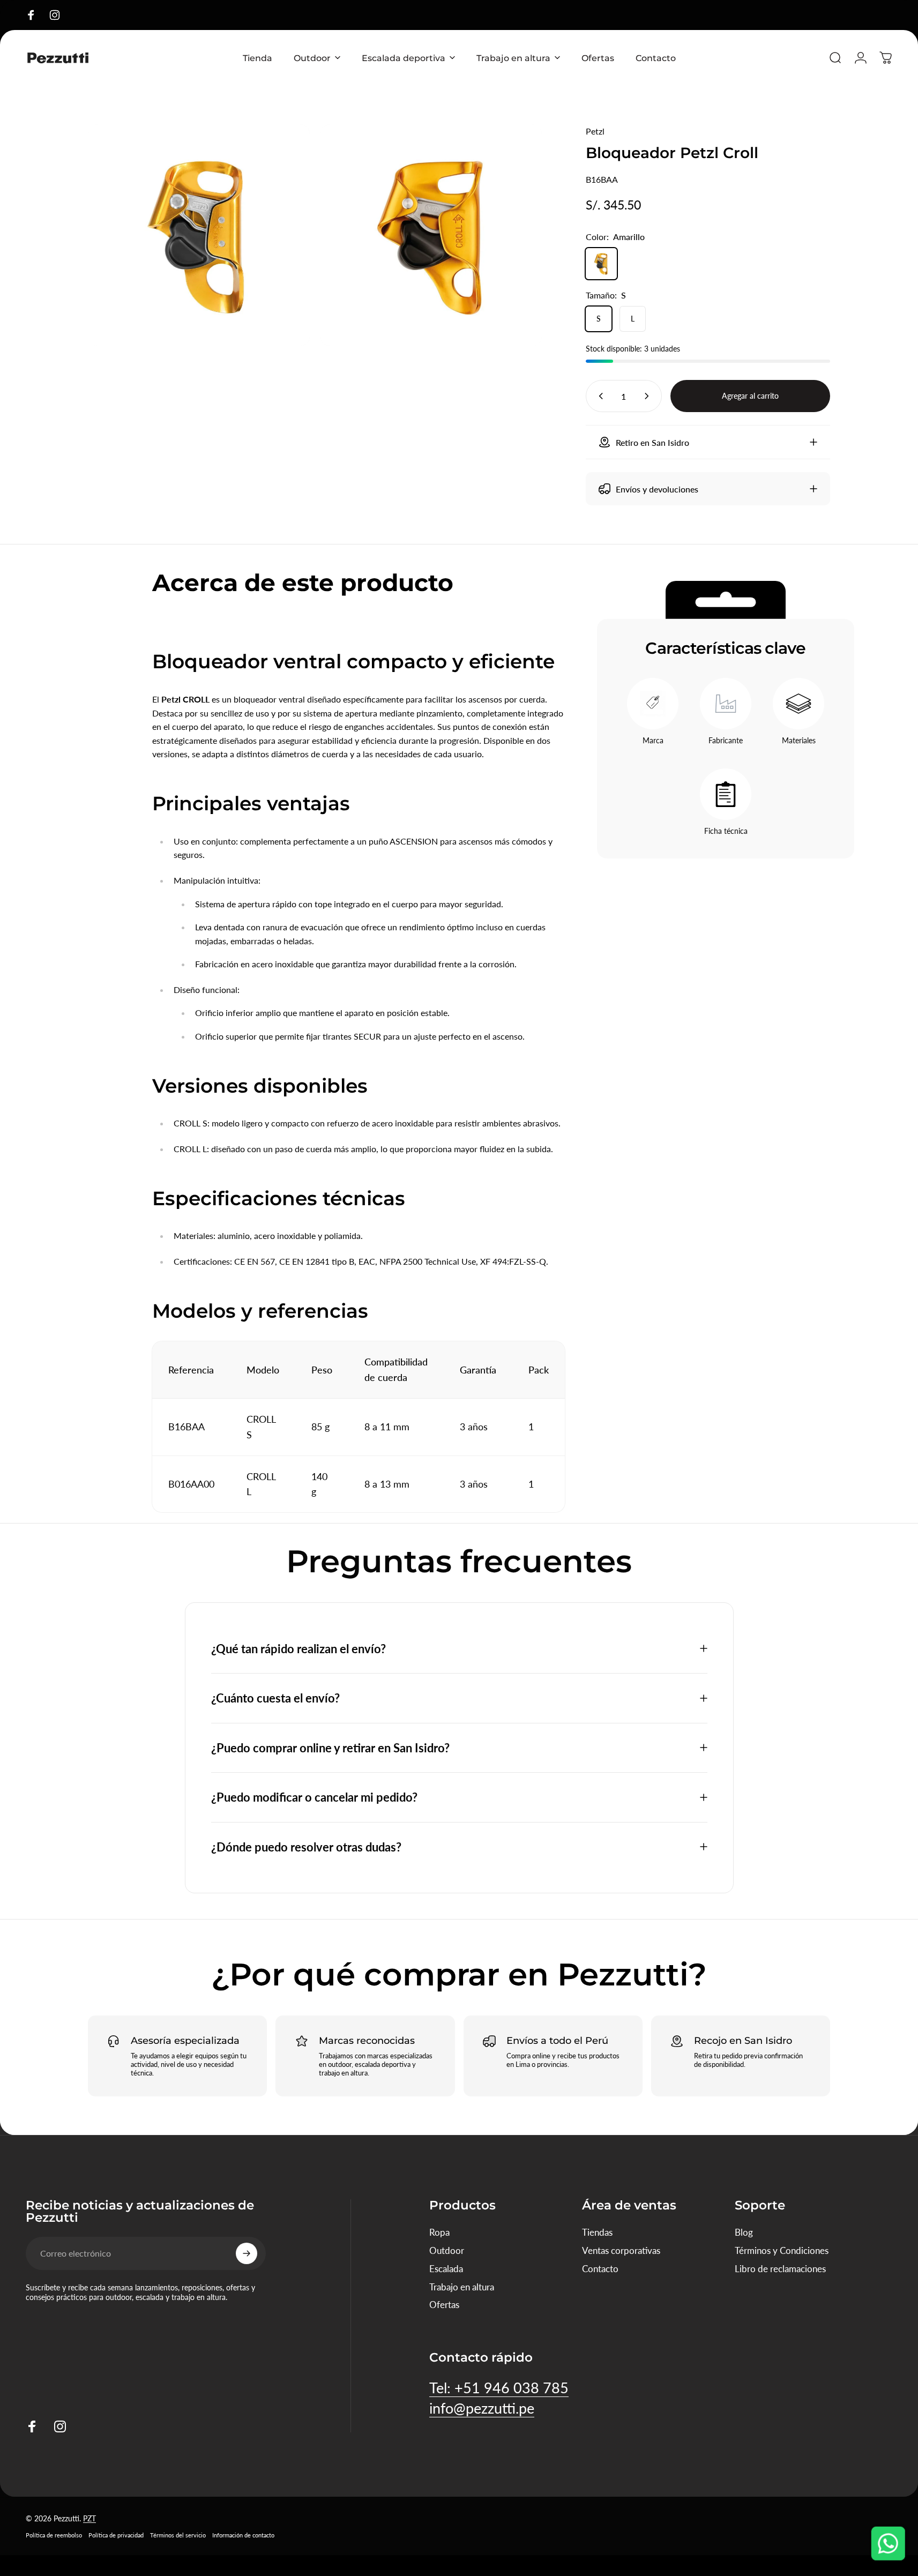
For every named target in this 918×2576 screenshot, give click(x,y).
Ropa (439, 2232)
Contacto (600, 2269)
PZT (89, 2518)
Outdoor (447, 2250)
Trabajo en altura (462, 2287)
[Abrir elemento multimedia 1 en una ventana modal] (431, 235)
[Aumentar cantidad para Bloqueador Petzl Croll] (649, 396)
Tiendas (597, 2232)
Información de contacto (243, 2534)
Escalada (446, 2269)
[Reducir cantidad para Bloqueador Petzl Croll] (599, 396)
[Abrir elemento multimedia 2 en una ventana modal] (199, 235)
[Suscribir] (247, 2253)
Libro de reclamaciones (780, 2269)
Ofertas (444, 2305)
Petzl (595, 131)
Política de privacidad (116, 2534)
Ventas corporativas (621, 2250)
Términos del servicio (178, 2534)
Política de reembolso (54, 2534)
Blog (744, 2232)
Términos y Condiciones (782, 2250)
